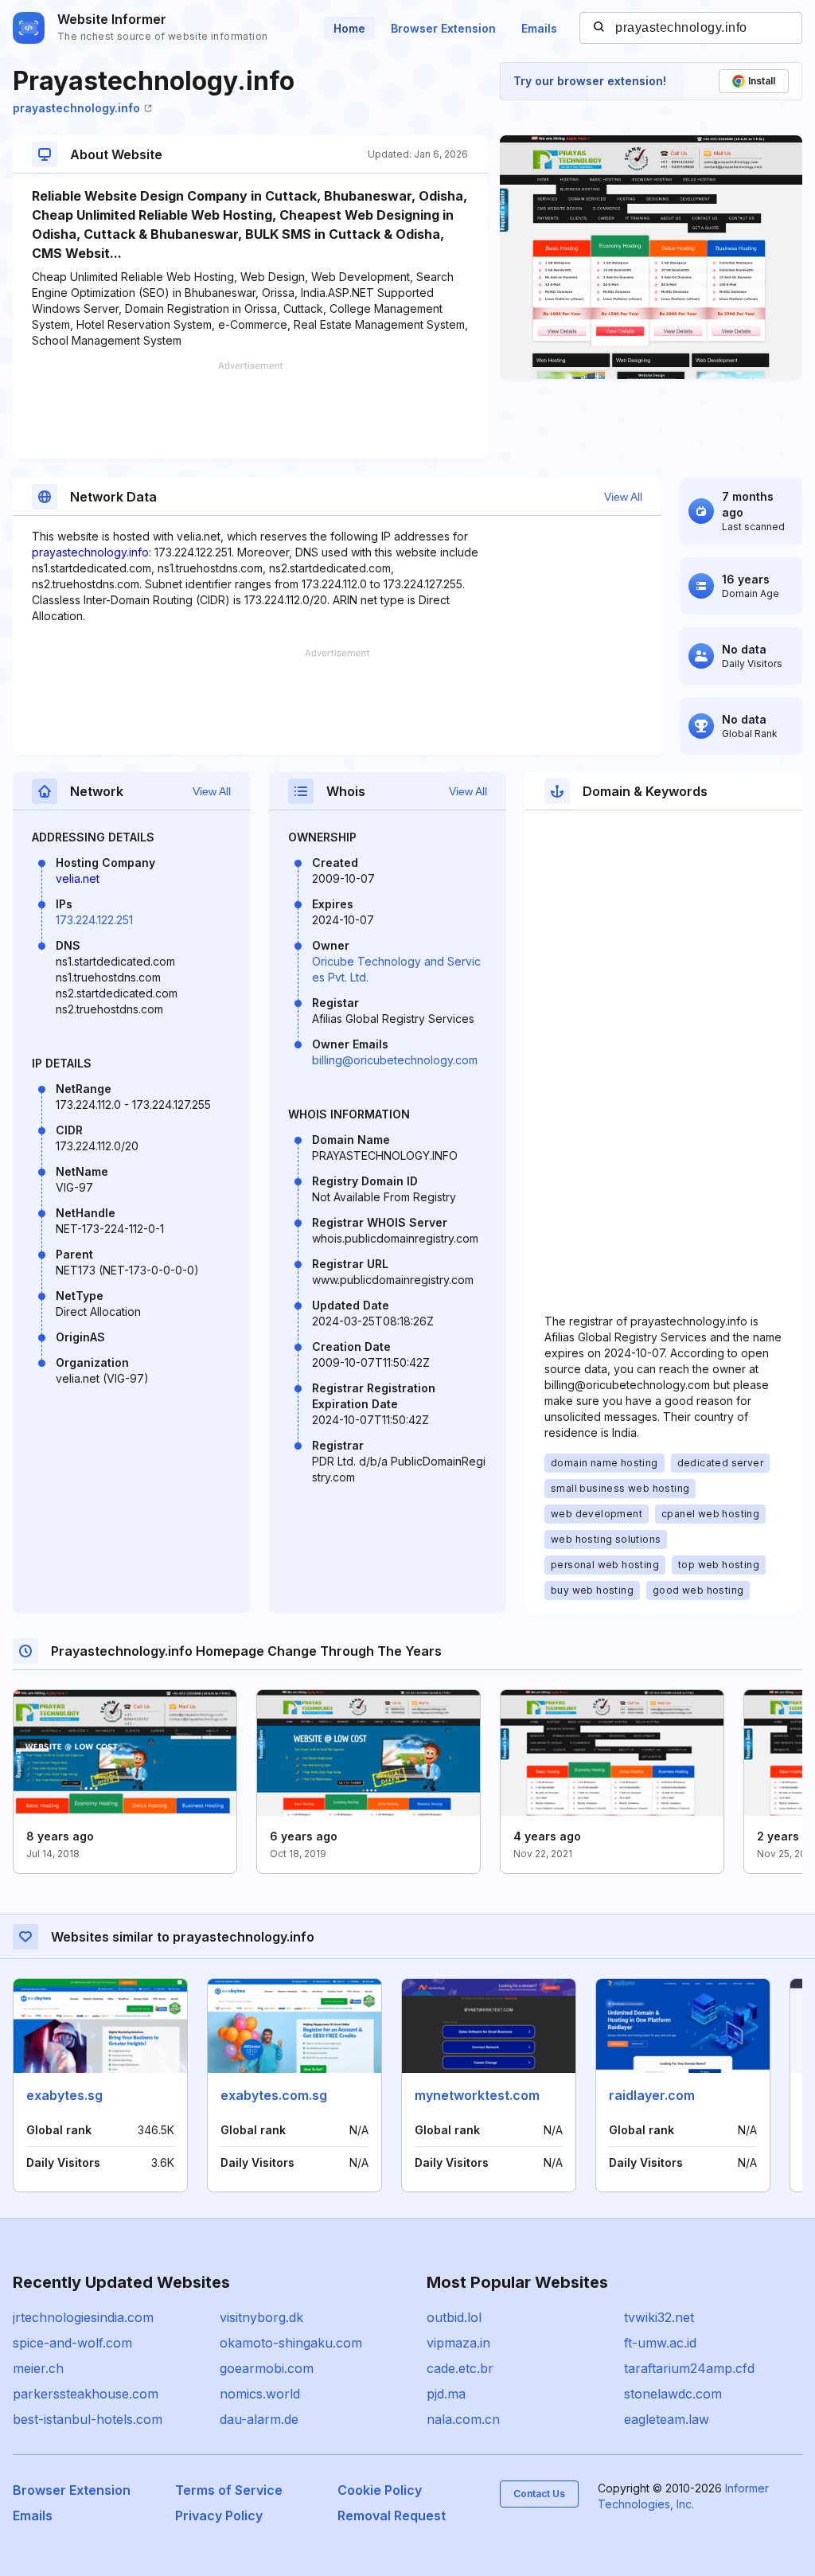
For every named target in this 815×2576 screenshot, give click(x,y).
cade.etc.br (460, 2368)
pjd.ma (446, 2394)
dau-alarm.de (259, 2419)
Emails (539, 28)
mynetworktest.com (477, 2095)
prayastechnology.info (76, 108)
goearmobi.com (267, 2368)
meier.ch (38, 2368)
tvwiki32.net (659, 2317)
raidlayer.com (652, 2095)
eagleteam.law (667, 2419)
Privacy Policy (219, 2516)
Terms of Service (229, 2490)
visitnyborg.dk (261, 2317)
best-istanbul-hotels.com (88, 2419)
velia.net (78, 878)
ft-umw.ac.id (660, 2343)
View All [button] (623, 497)
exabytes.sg (64, 2095)
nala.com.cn (463, 2419)
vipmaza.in (458, 2343)
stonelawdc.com (673, 2394)
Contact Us (539, 2494)
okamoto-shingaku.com (291, 2343)
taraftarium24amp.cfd (689, 2368)
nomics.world (260, 2394)
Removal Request (392, 2516)
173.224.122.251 (94, 920)
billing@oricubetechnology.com (395, 1060)
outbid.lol (454, 2317)
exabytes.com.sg (274, 2095)
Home (349, 28)
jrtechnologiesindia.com (83, 2317)
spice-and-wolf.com (72, 2343)
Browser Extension (443, 28)
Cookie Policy (380, 2490)
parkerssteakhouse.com (86, 2394)
